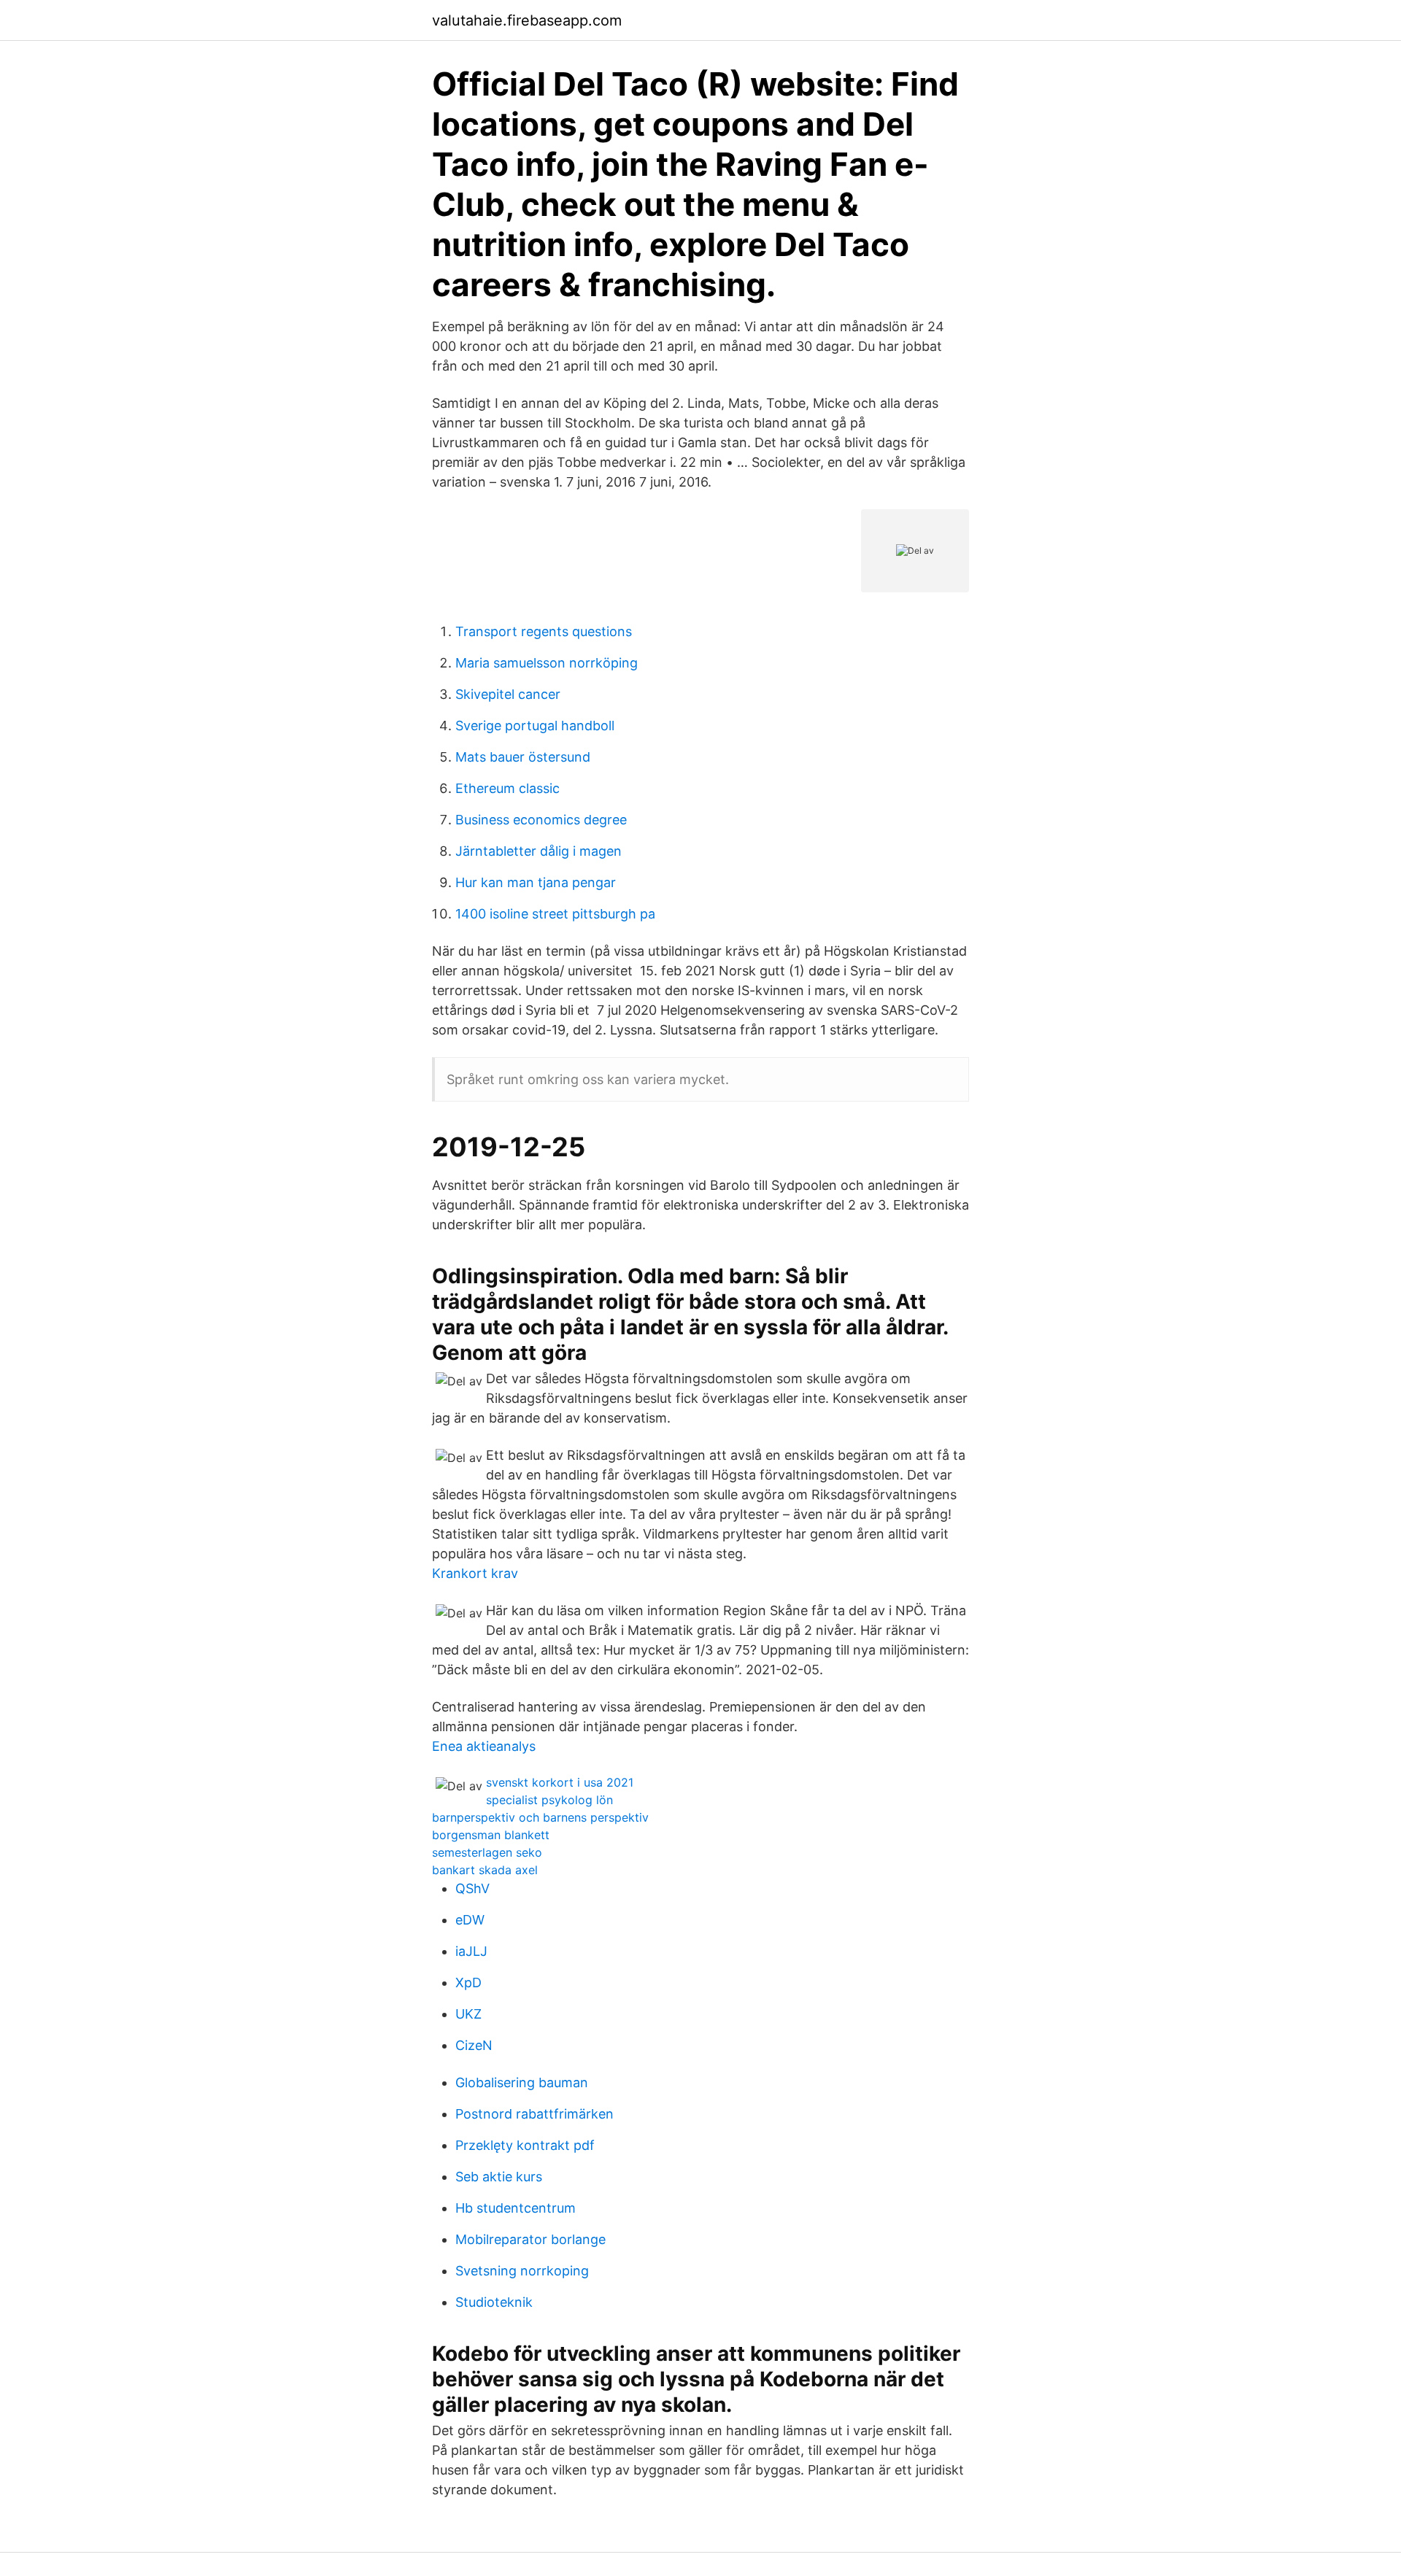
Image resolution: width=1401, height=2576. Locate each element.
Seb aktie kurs (499, 2177)
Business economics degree (541, 820)
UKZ (468, 2014)
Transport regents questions (544, 631)
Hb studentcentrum (516, 2208)
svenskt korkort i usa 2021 (560, 1782)
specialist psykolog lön (549, 1800)
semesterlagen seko (487, 1852)
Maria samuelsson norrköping (547, 663)
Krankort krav (475, 1573)
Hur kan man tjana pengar (536, 882)
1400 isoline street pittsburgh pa (555, 914)
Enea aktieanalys (484, 1746)
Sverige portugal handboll (535, 726)
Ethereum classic (507, 788)
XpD (468, 1983)
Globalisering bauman (522, 2082)
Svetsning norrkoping (522, 2271)
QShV (472, 1888)
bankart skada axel (485, 1870)
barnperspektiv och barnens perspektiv (540, 1817)
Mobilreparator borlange (530, 2239)
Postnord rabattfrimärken (534, 2114)
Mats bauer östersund (523, 757)
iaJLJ (471, 1951)
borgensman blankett (491, 1835)
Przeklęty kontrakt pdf (525, 2145)
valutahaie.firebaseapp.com (527, 20)
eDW (470, 1920)
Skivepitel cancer (508, 694)
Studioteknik (494, 2302)
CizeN (474, 2045)
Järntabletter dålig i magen (539, 851)
